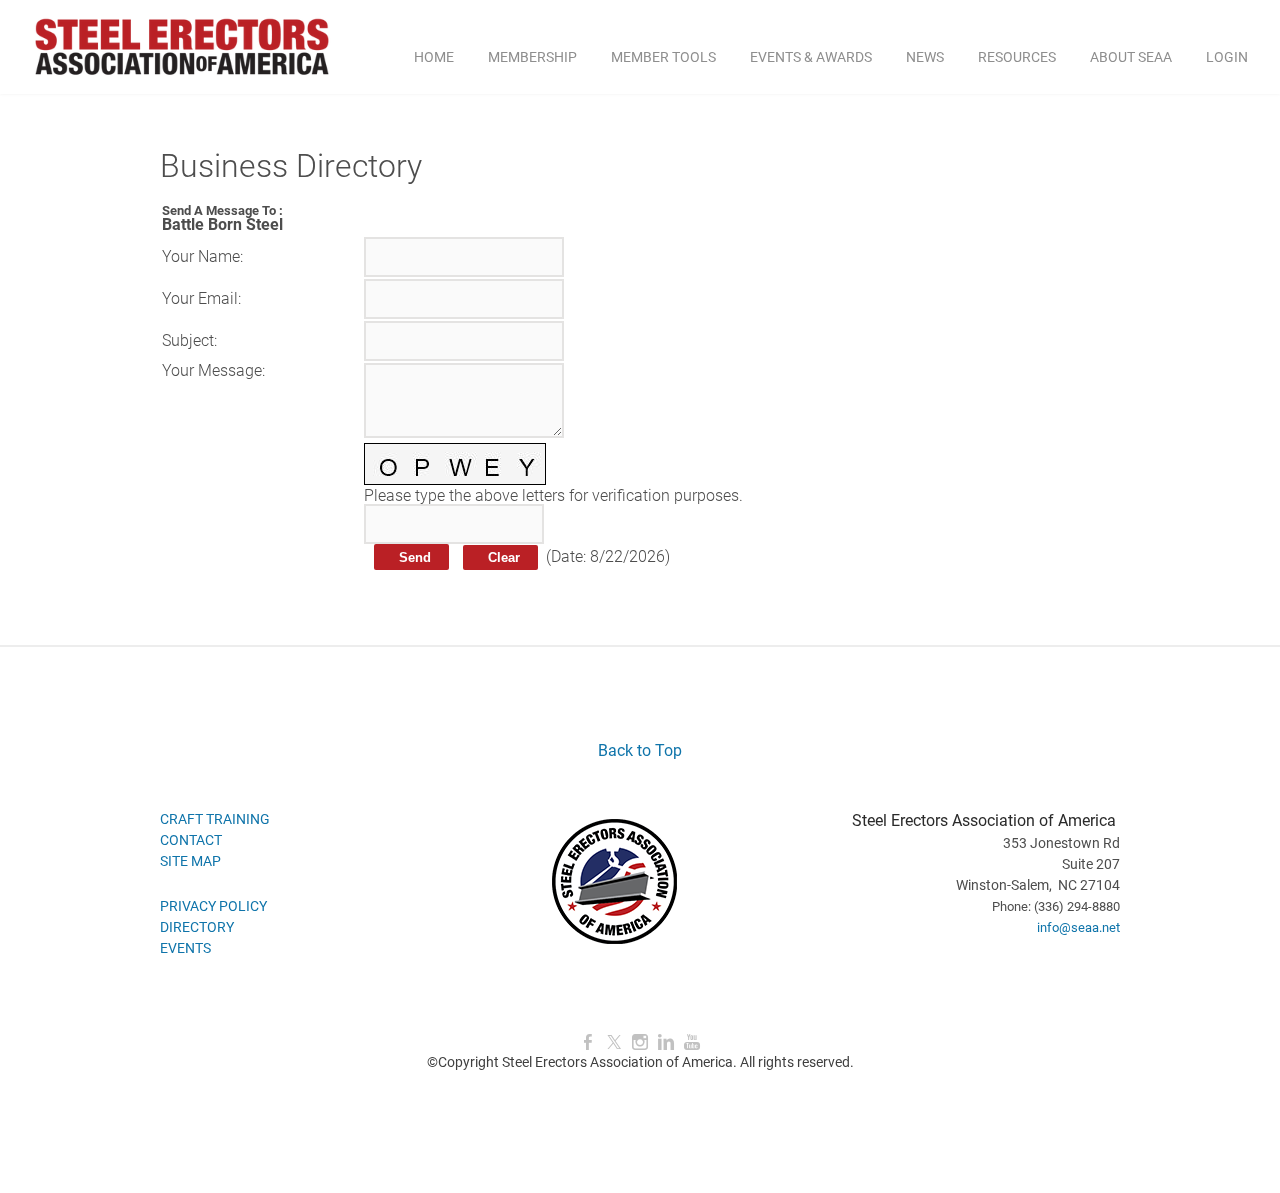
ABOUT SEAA (1131, 57)
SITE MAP (190, 861)
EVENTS (185, 948)
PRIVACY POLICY (213, 906)
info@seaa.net (1078, 927)
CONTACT (191, 840)
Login (1227, 57)
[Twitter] (614, 1042)
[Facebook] (588, 1042)
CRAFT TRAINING (215, 819)
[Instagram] (640, 1042)
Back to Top (640, 750)
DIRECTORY (197, 927)
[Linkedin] (666, 1042)
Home (434, 57)
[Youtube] (692, 1042)
